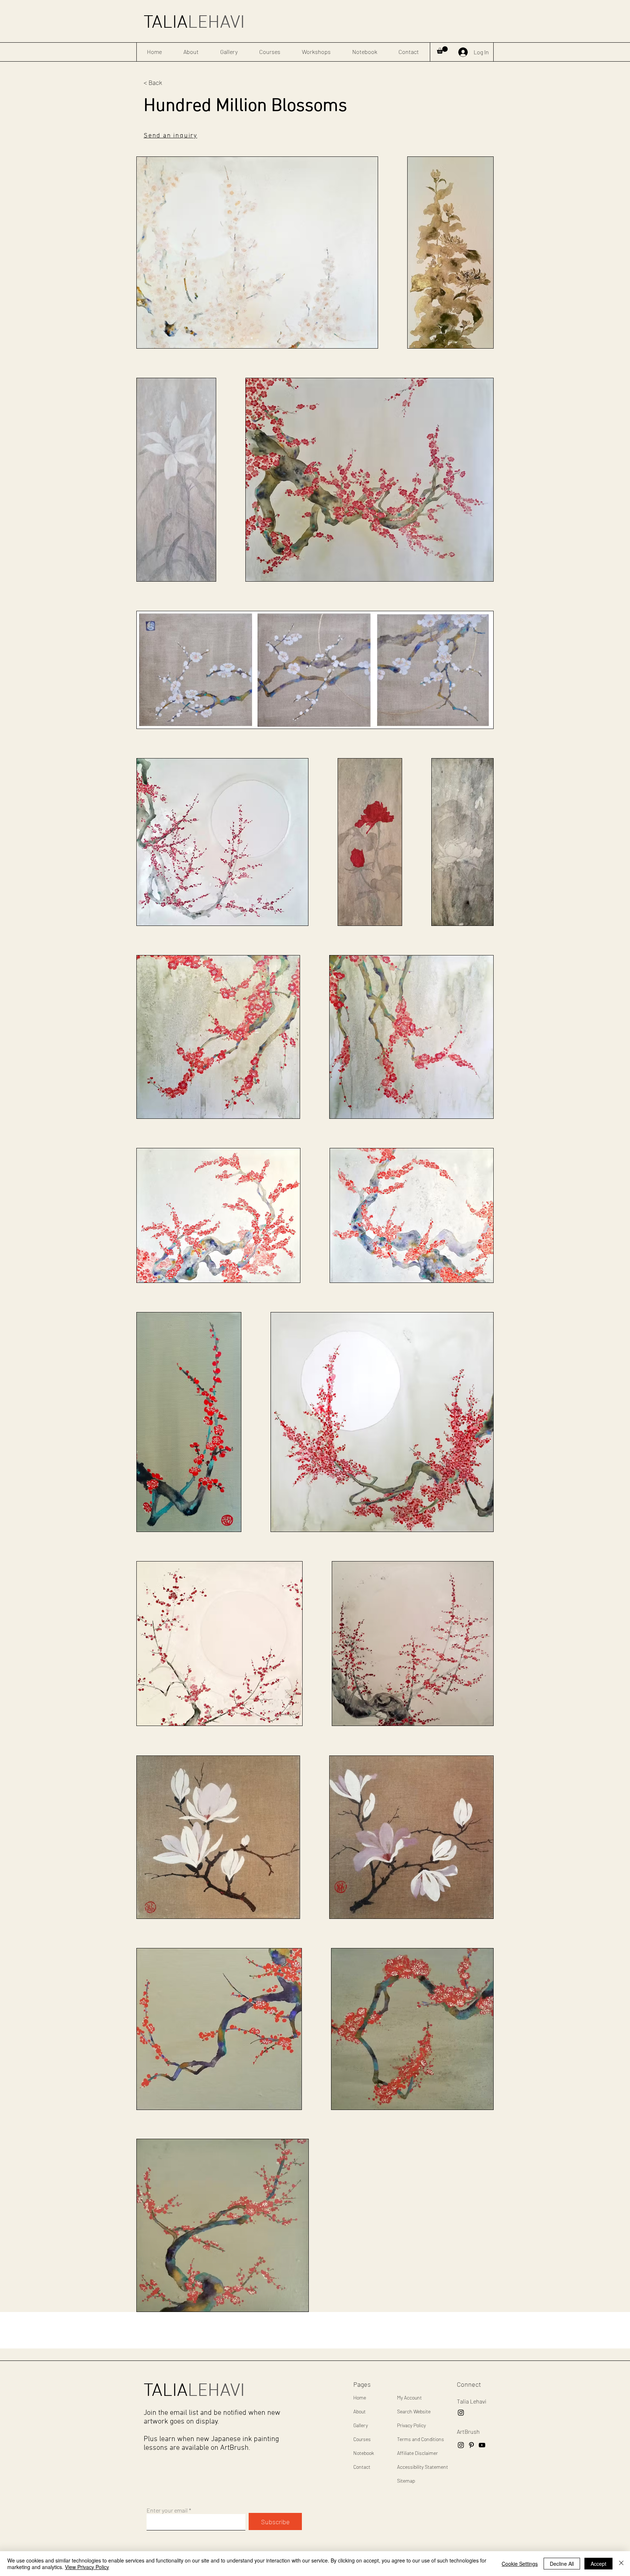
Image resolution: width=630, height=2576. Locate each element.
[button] (442, 50)
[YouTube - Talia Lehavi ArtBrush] (482, 2445)
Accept (598, 2564)
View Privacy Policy (87, 2567)
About (359, 2411)
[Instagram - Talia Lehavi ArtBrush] (461, 2413)
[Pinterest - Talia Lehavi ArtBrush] (471, 2445)
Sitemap (406, 2481)
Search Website (414, 2411)
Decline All (562, 2564)
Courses (362, 2439)
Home (360, 2397)
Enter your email (167, 2510)
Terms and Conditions (421, 2439)
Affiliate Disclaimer (417, 2453)
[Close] (621, 2564)
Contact (362, 2467)
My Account (409, 2397)
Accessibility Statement (423, 2467)
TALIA (194, 23)
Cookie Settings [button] (520, 2564)
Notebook (364, 2453)
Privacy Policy (411, 2425)
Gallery (361, 2425)
